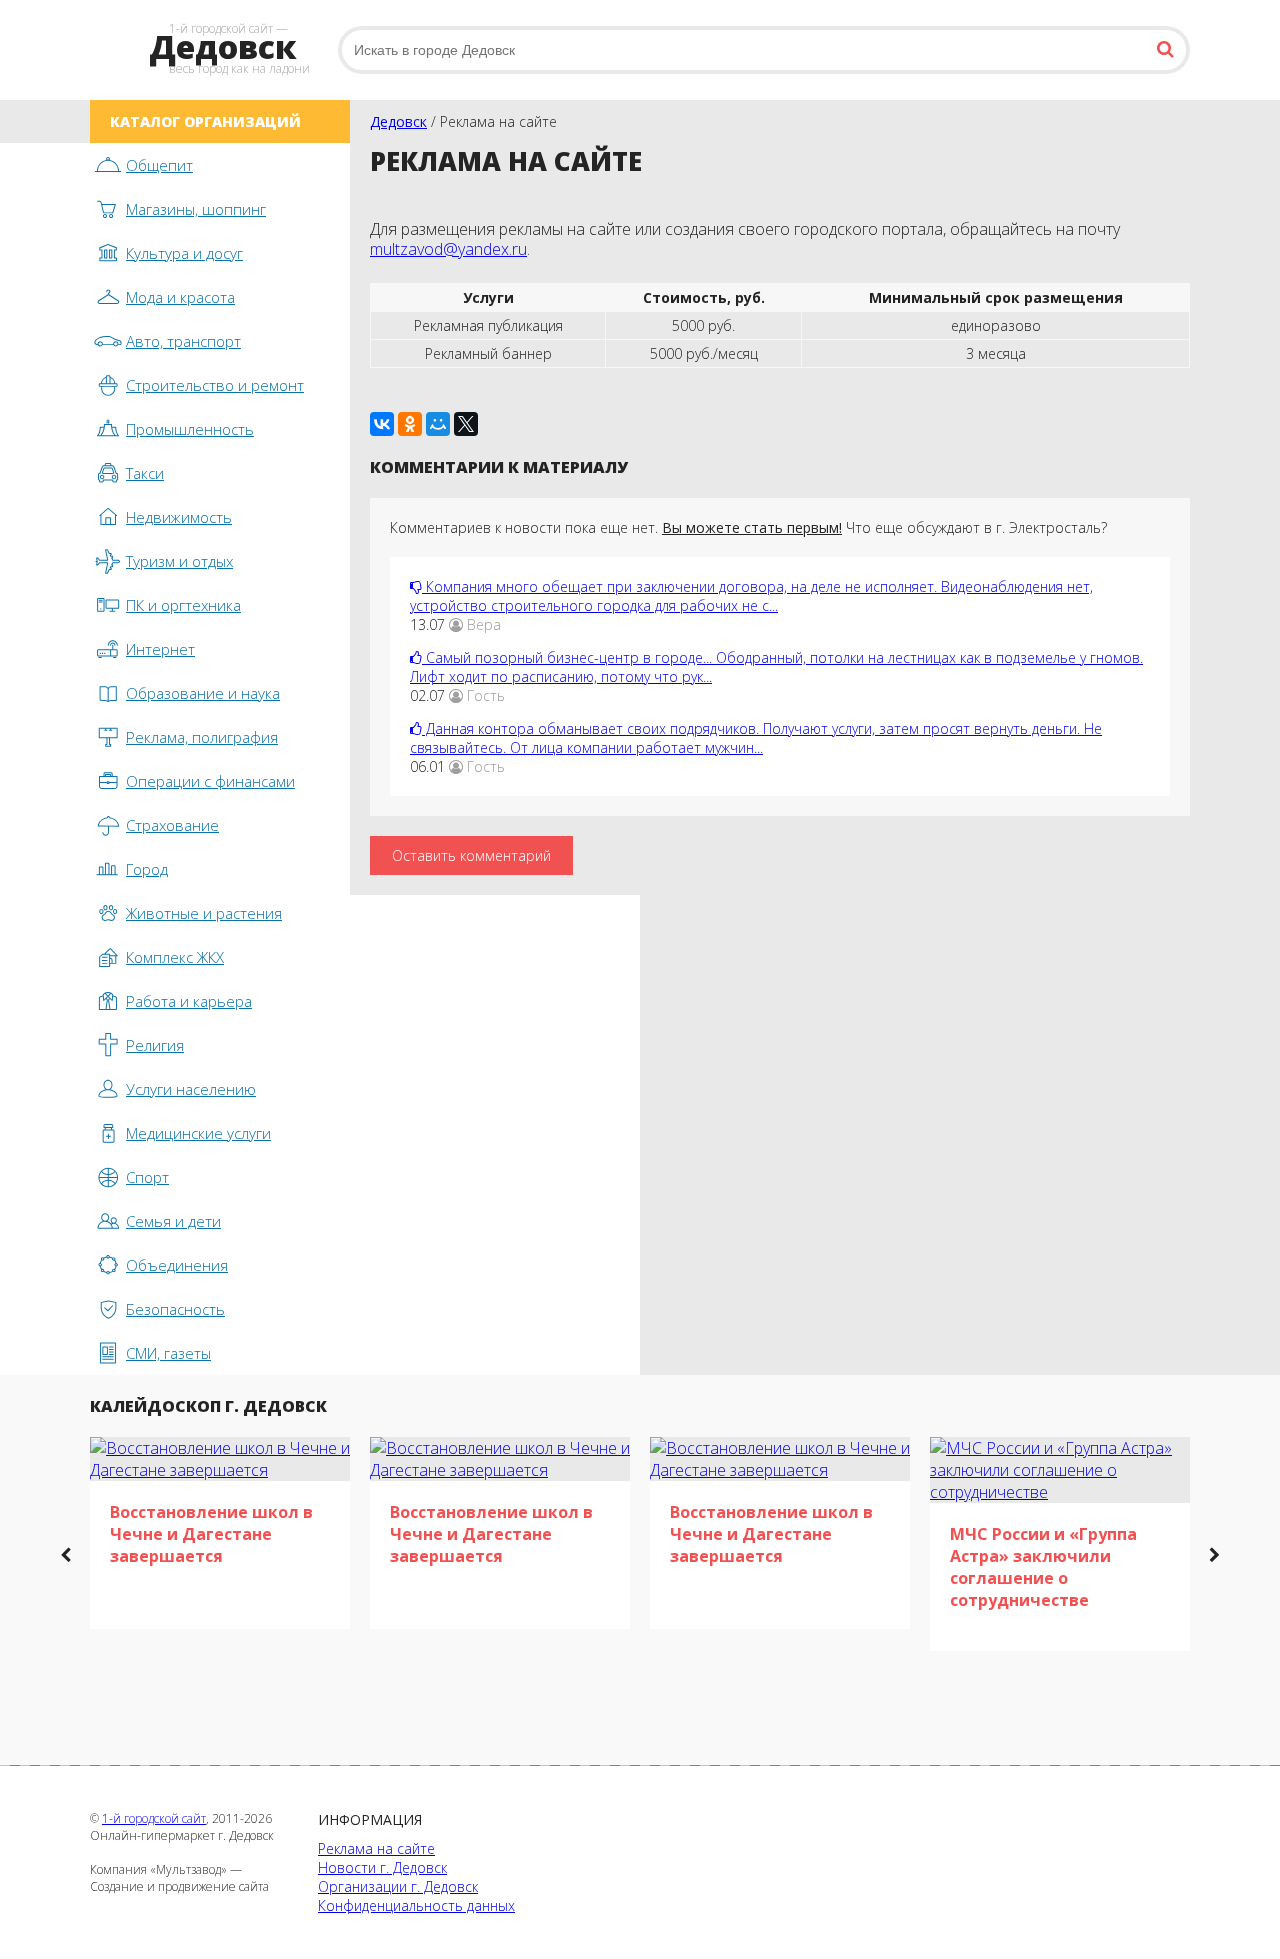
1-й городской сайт (154, 1818)
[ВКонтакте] (382, 424)
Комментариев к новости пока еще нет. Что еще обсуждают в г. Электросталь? (748, 527)
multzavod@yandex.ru (448, 249)
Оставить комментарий (471, 855)
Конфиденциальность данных (416, 1905)
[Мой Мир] (438, 424)
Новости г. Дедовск (382, 1867)
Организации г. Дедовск (398, 1886)
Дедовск (398, 121)
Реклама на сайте (376, 1848)
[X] (466, 424)
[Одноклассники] (410, 424)
